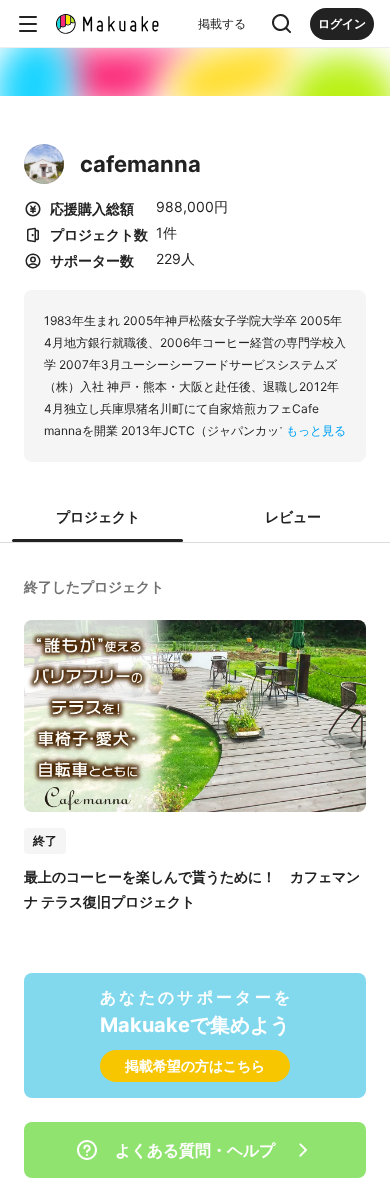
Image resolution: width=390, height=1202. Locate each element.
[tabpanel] (195, 742)
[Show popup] (282, 24)
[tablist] (195, 518)
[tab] (97, 518)
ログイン (342, 23)
